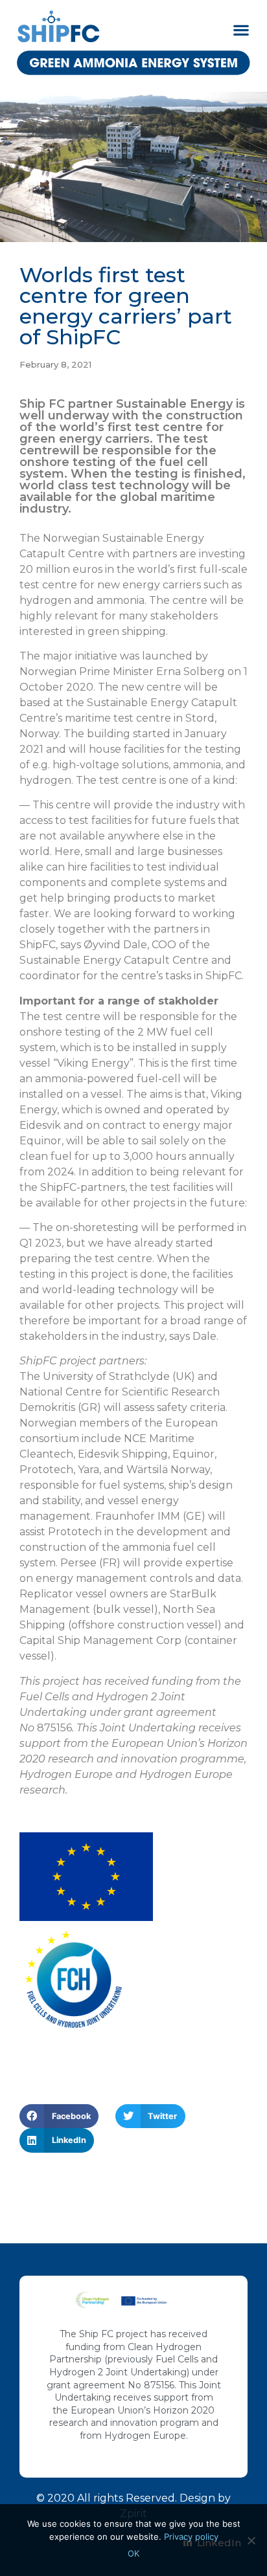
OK (133, 2553)
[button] (241, 29)
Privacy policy (191, 2537)
